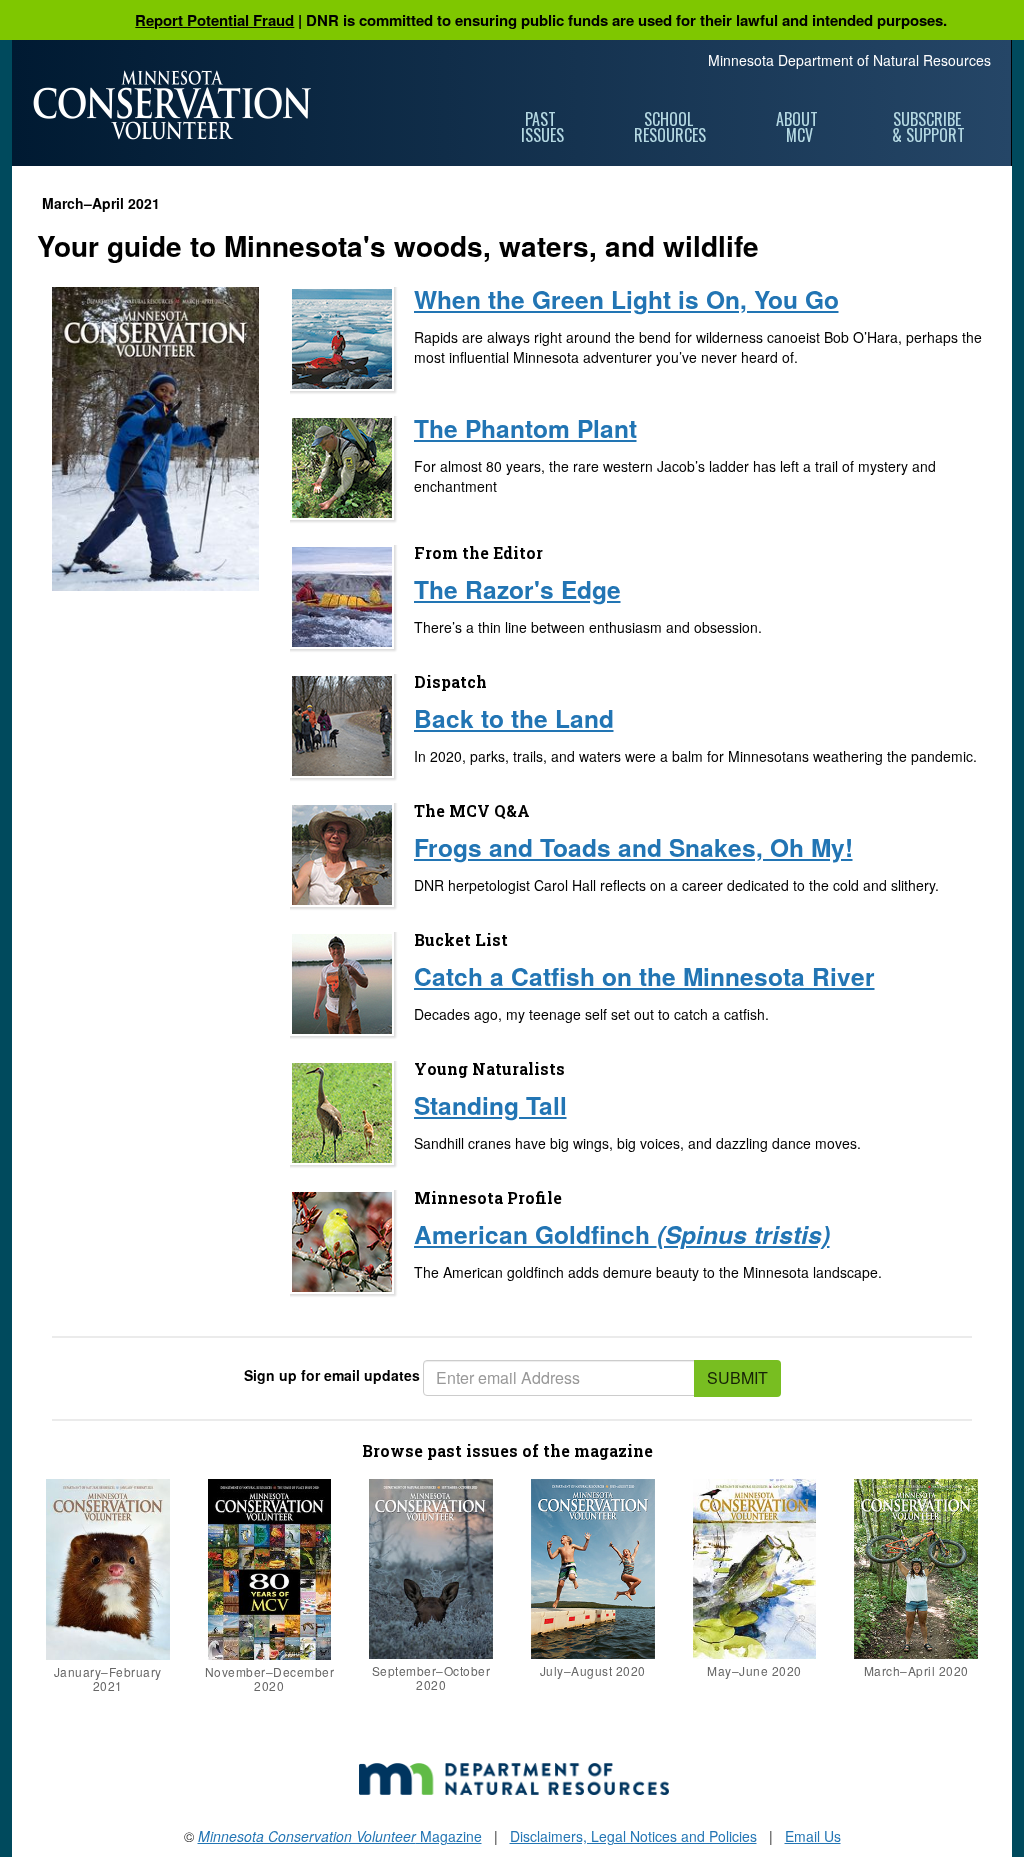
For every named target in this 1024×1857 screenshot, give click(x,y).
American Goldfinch (622, 1234)
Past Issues (542, 127)
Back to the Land (514, 718)
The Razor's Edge (517, 589)
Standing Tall (490, 1105)
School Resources (670, 127)
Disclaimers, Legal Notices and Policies (633, 1836)
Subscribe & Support (928, 127)
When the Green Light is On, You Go (626, 299)
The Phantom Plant (525, 428)
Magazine (340, 1836)
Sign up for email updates (332, 1375)
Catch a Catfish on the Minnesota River (644, 976)
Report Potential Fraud (214, 20)
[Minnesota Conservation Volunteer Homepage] (172, 105)
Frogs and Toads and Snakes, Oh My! (633, 847)
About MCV (799, 127)
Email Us (813, 1836)
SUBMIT (737, 1377)
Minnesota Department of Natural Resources (849, 60)
